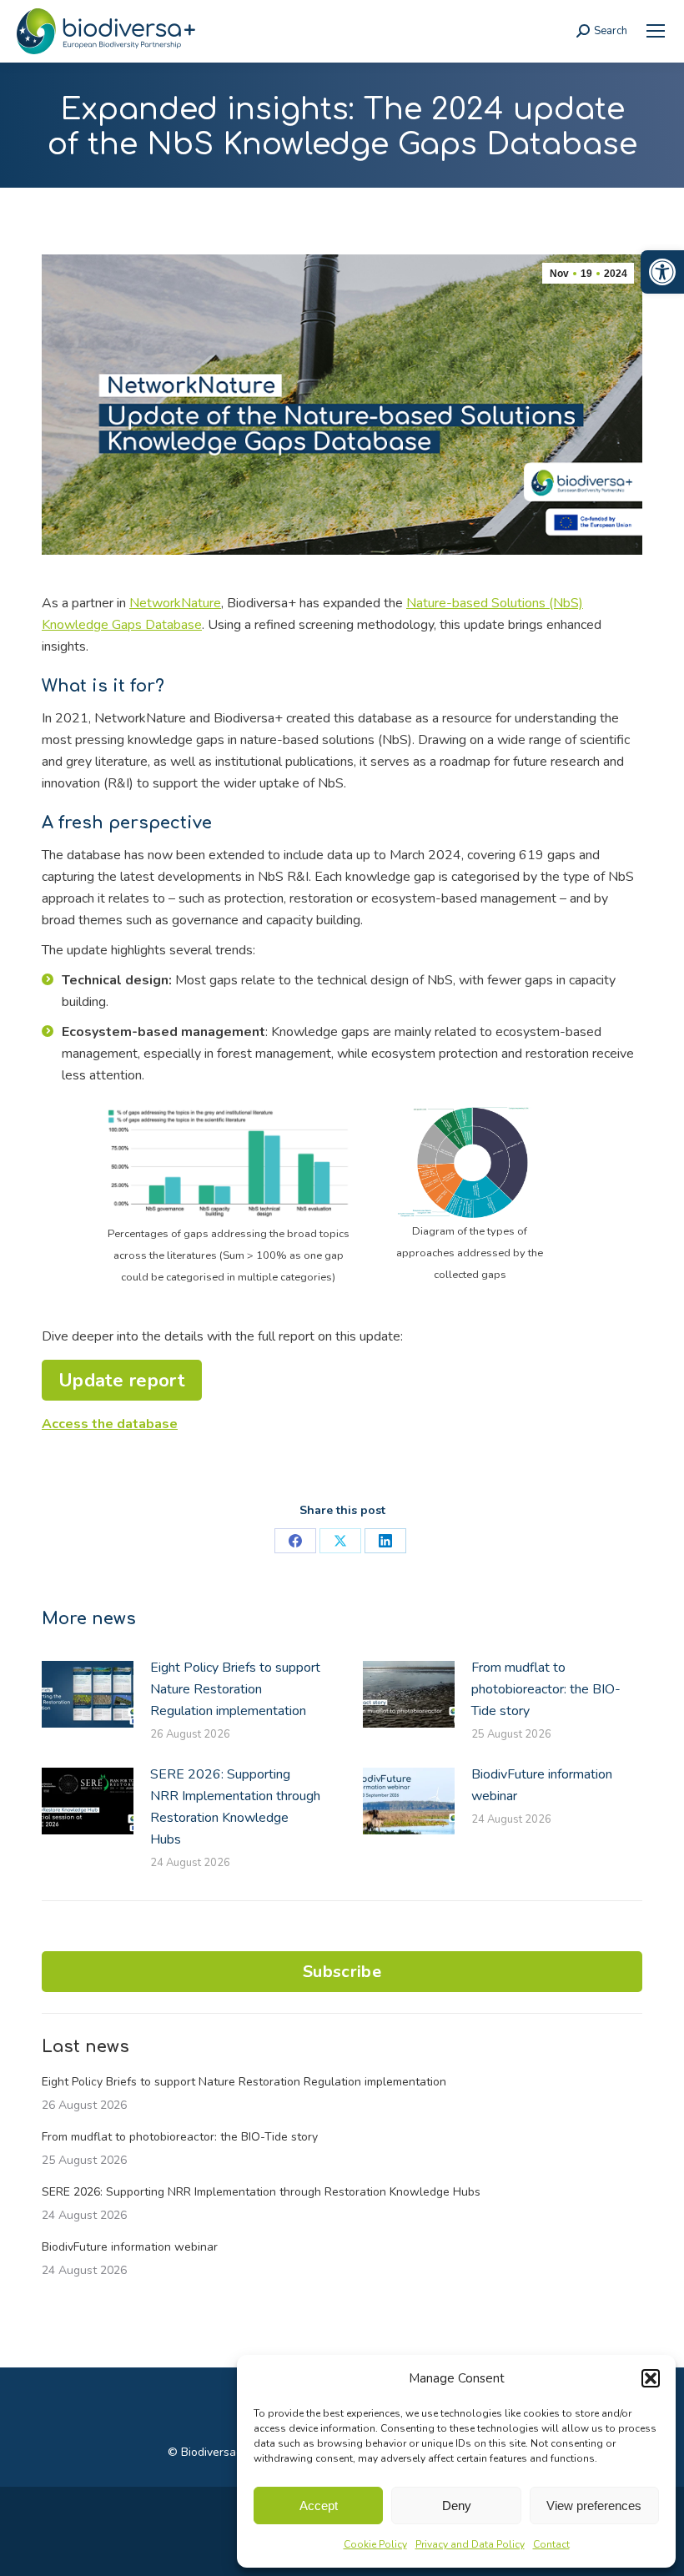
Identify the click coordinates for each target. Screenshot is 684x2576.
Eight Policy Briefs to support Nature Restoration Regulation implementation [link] (235, 1689)
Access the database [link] (110, 1424)
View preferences (594, 2506)
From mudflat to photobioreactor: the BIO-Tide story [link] (546, 1689)
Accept (319, 2506)
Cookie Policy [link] (375, 2544)
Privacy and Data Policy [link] (470, 2544)
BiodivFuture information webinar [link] (542, 1785)
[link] (662, 272)
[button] (651, 2378)
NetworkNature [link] (175, 603)
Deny (457, 2506)
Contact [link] (551, 2544)
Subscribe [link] (342, 1972)
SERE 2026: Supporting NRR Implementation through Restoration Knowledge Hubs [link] (235, 1807)
